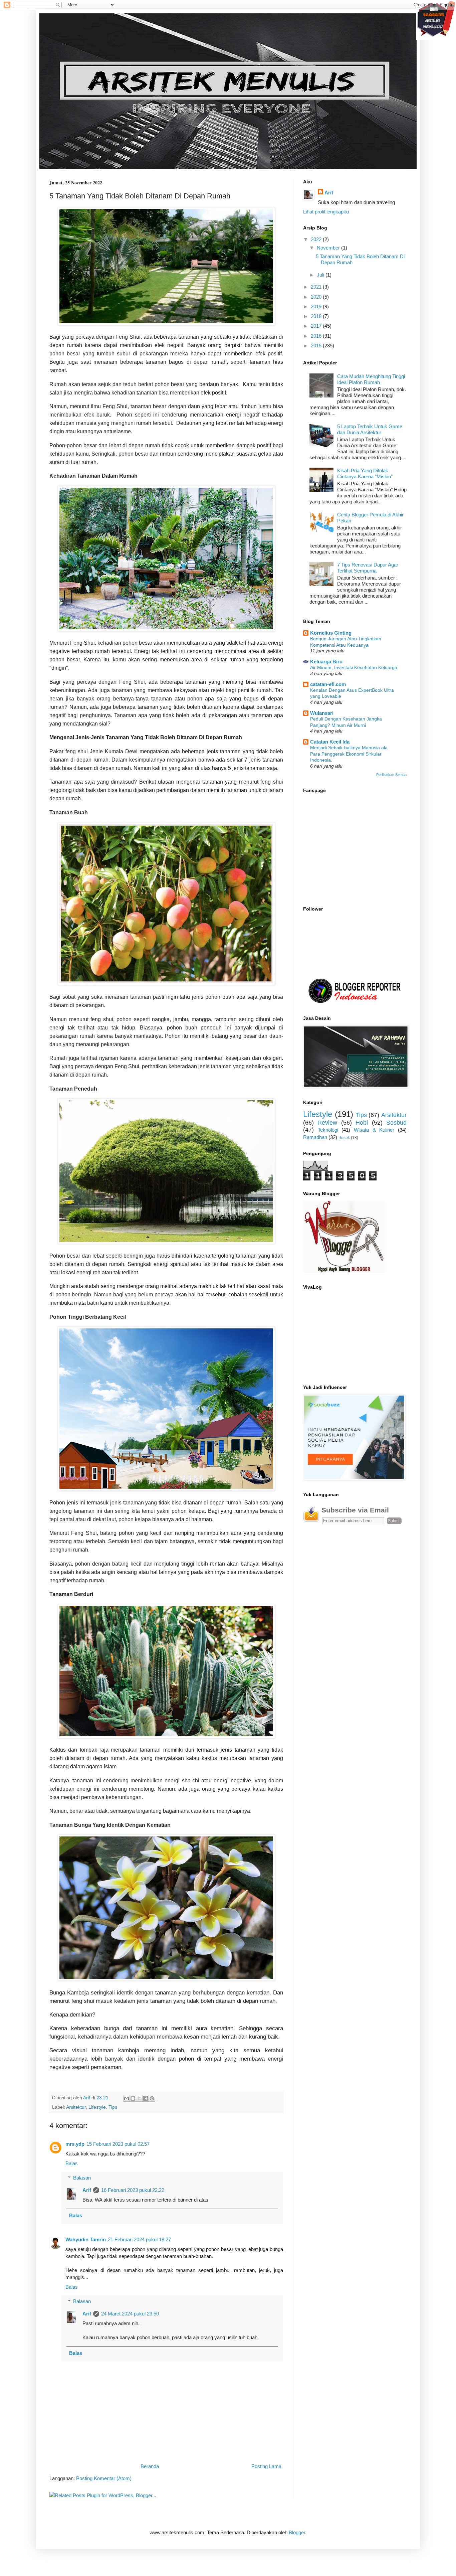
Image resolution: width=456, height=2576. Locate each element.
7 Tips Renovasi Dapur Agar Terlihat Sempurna (368, 568)
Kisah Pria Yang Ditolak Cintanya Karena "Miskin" (365, 473)
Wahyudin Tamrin (86, 2239)
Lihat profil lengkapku (326, 212)
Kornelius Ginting (331, 633)
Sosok (344, 1138)
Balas (72, 2163)
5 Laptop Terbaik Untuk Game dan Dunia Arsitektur (370, 429)
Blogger (297, 2532)
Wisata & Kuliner (374, 1130)
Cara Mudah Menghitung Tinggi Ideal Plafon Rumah (371, 379)
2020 (317, 297)
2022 (317, 239)
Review (327, 1123)
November (329, 248)
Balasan (82, 2178)
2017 (317, 326)
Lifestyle (97, 2107)
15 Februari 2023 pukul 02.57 (118, 2144)
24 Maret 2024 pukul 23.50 (130, 2314)
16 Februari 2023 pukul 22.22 (133, 2190)
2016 (317, 336)
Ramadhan (315, 1137)
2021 (317, 287)
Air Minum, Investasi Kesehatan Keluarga (354, 667)
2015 (317, 346)
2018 (317, 316)
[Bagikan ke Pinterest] (152, 2098)
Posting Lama (266, 2466)
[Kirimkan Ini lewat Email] (127, 2098)
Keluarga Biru (326, 662)
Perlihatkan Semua (391, 775)
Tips (113, 2107)
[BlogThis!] (133, 2098)
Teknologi (328, 1130)
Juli (321, 275)
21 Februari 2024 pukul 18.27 (139, 2239)
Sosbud (396, 1123)
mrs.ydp (75, 2144)
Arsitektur (76, 2107)
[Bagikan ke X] (139, 2098)
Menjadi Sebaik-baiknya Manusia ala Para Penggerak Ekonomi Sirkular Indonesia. (349, 754)
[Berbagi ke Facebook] (146, 2098)
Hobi (362, 1123)
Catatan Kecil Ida (330, 742)
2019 (317, 306)
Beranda (150, 2466)
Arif (87, 2190)
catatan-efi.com (328, 684)
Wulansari (322, 713)
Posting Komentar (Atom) (104, 2478)
